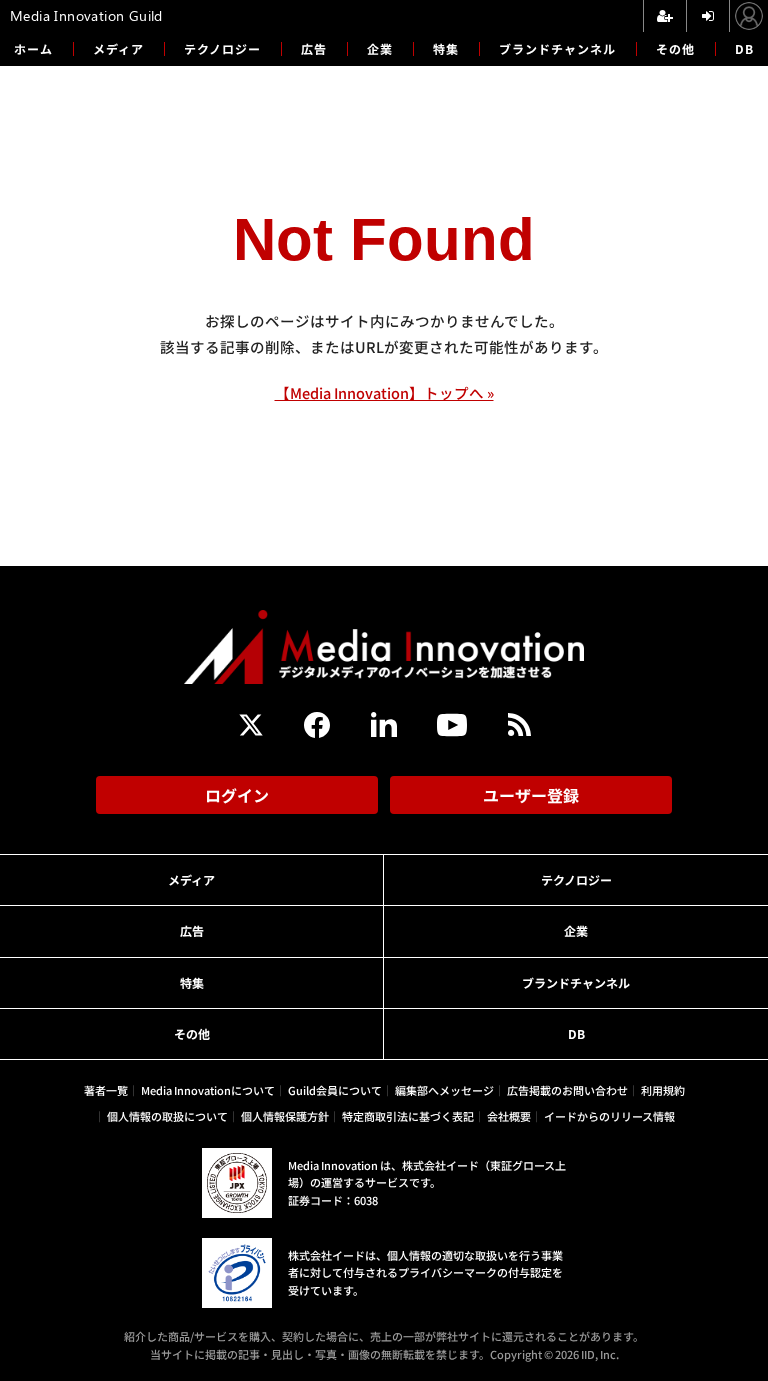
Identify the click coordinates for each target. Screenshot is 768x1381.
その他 (675, 48)
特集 (446, 48)
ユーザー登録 (531, 795)
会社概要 (509, 1116)
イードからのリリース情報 (609, 1116)
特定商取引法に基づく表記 (408, 1116)
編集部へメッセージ (444, 1090)
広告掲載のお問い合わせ (567, 1090)
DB (744, 48)
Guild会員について (335, 1090)
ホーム (33, 49)
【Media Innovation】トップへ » (384, 392)
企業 (380, 48)
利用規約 (663, 1090)
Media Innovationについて (208, 1090)
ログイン (237, 795)
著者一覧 (106, 1090)
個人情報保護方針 (285, 1116)
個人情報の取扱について (167, 1116)
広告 (314, 48)
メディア (118, 48)
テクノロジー (222, 48)
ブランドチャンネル (557, 48)
